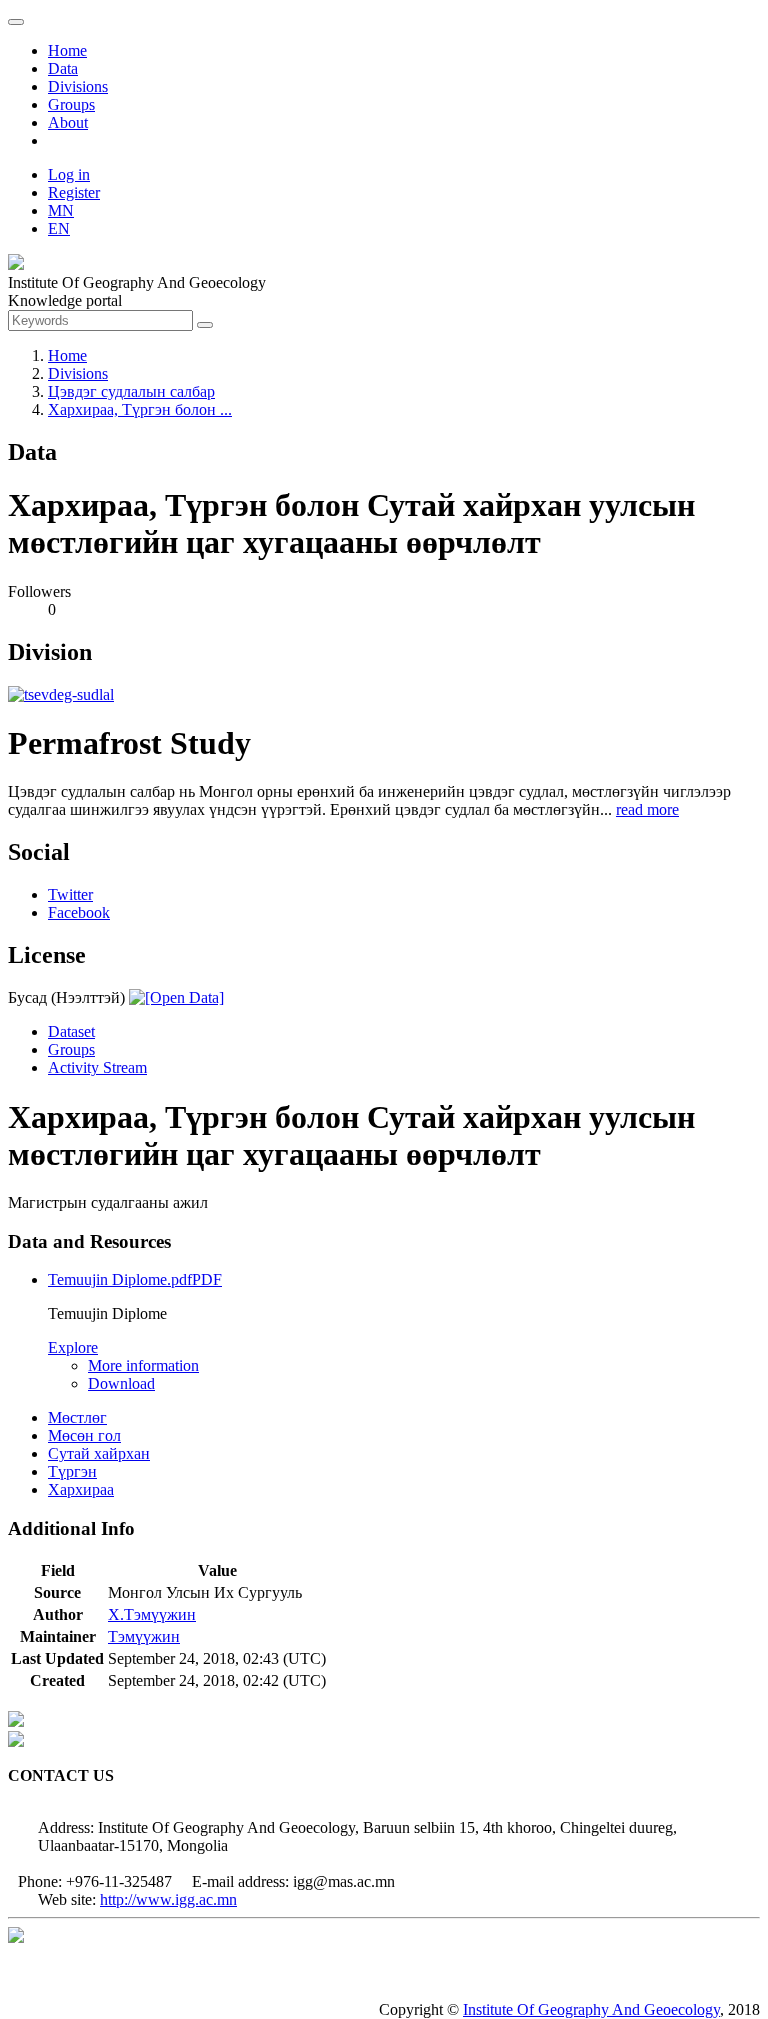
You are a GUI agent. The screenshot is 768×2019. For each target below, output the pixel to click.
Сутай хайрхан (99, 1453)
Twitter (70, 894)
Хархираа (81, 1489)
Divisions (78, 86)
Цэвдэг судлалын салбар (131, 391)
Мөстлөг (77, 1417)
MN (61, 210)
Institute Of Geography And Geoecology (591, 2009)
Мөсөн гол (84, 1435)
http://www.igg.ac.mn (168, 1899)
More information (143, 1365)
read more (647, 809)
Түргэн (72, 1471)
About (68, 122)
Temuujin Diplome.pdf (135, 1279)
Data (63, 68)
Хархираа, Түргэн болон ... (140, 409)
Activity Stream (97, 1067)
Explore (73, 1347)
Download (121, 1383)
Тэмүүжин (144, 1636)
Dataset (71, 1031)
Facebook (79, 912)
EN (59, 228)
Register (74, 192)
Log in (69, 174)
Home (67, 50)
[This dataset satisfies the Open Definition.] (176, 997)
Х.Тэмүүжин (152, 1614)
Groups (71, 104)
